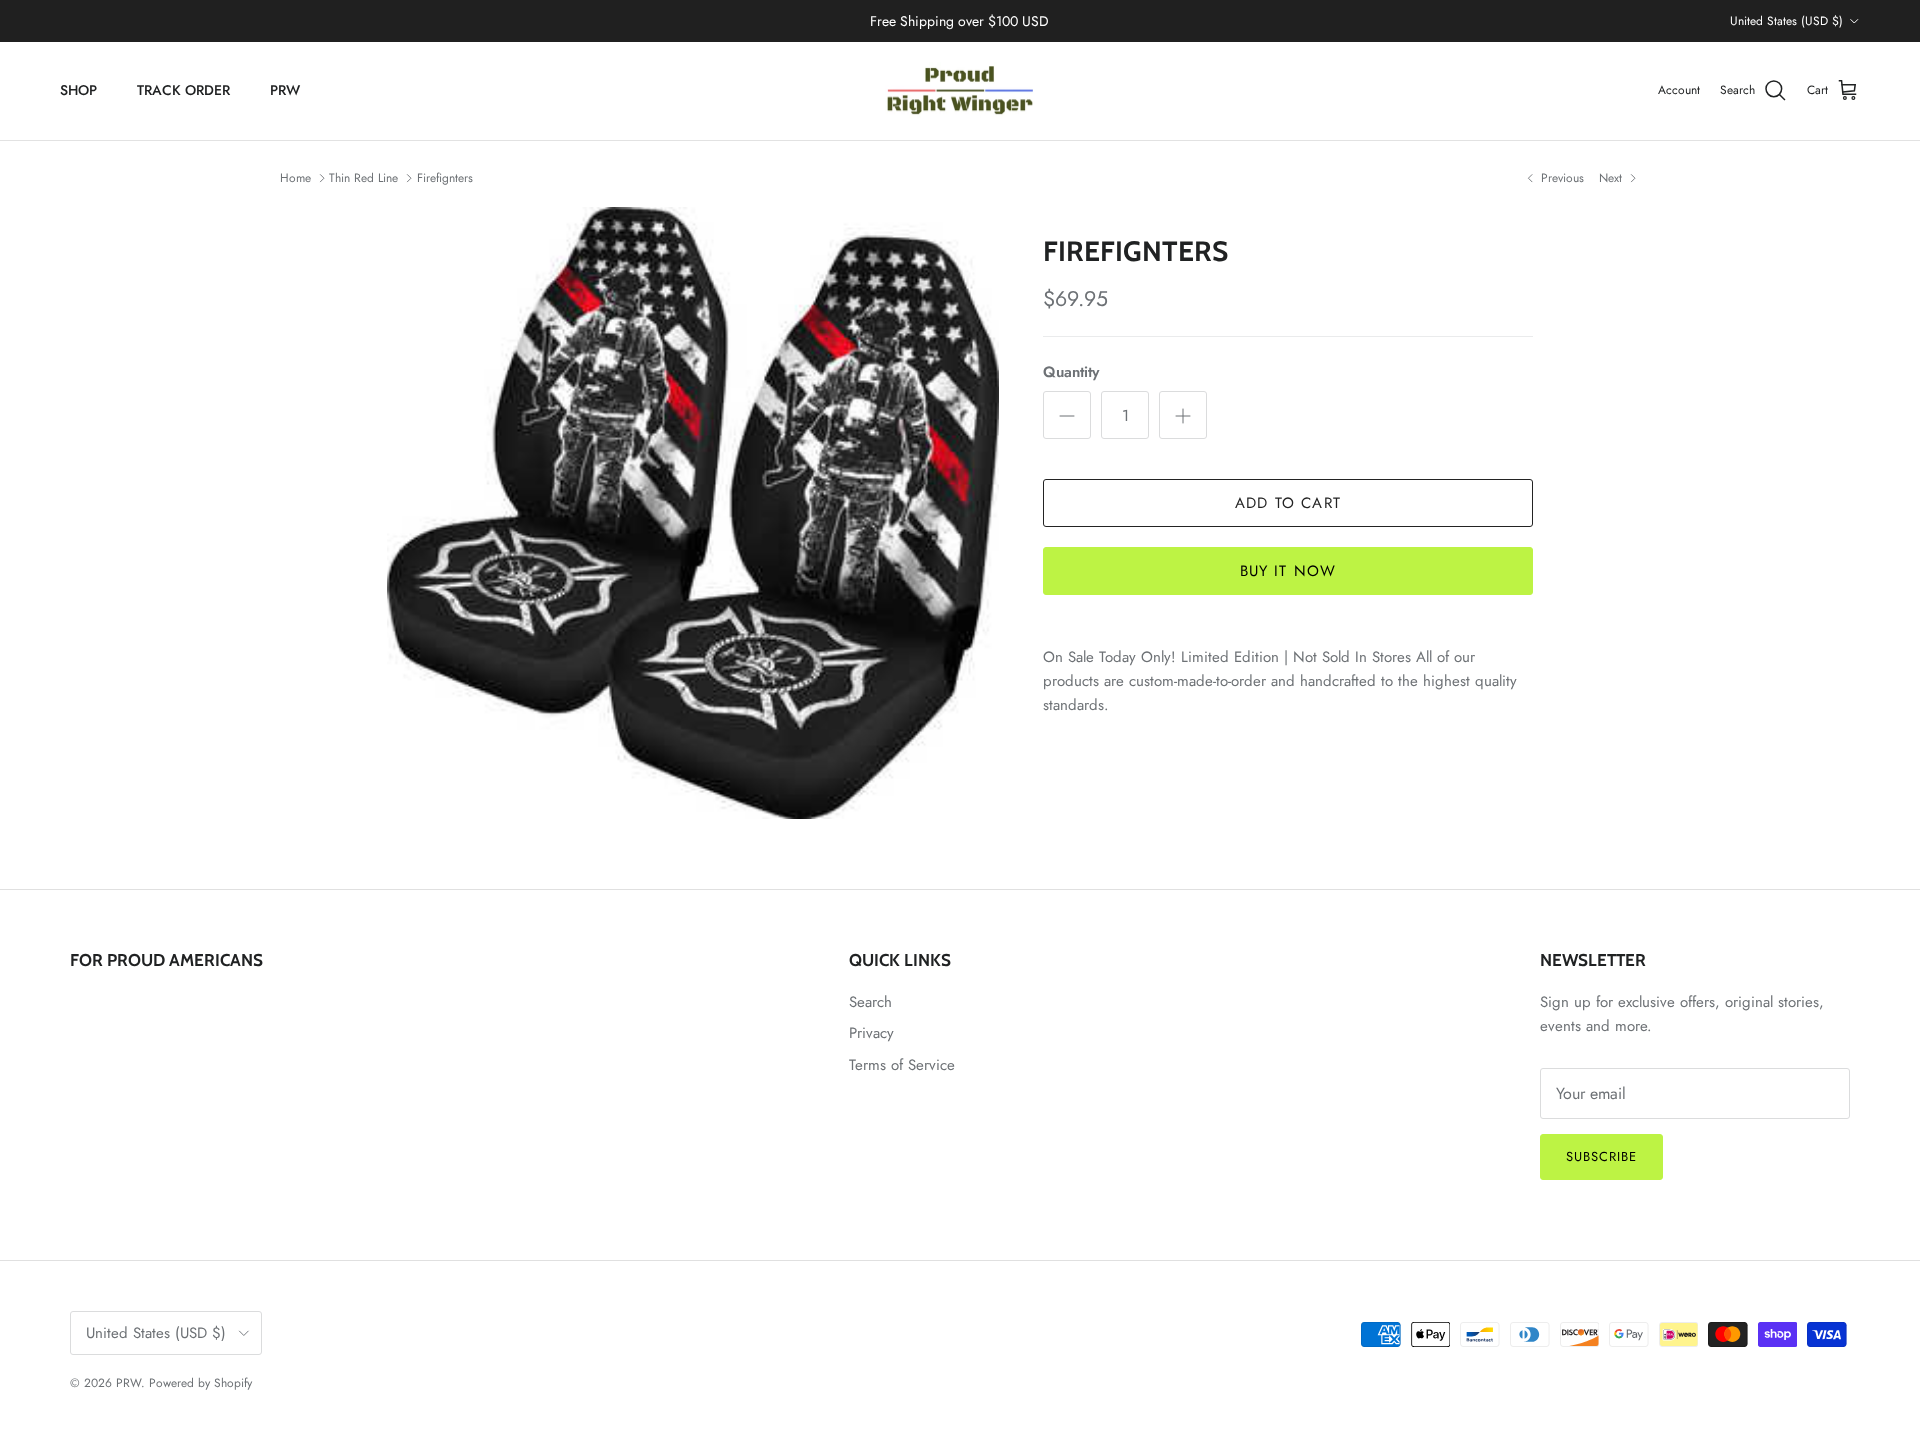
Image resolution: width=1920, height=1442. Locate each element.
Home (295, 178)
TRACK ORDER (183, 90)
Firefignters (445, 178)
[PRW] (960, 91)
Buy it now (1288, 571)
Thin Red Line (363, 178)
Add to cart (1288, 503)
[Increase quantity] (1183, 415)
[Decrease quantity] (1067, 415)
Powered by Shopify (200, 1383)
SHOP (78, 90)
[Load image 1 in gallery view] (693, 513)
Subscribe (1601, 1156)
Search (870, 1002)
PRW (285, 90)
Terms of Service (902, 1065)
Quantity (1071, 372)
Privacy (871, 1033)
